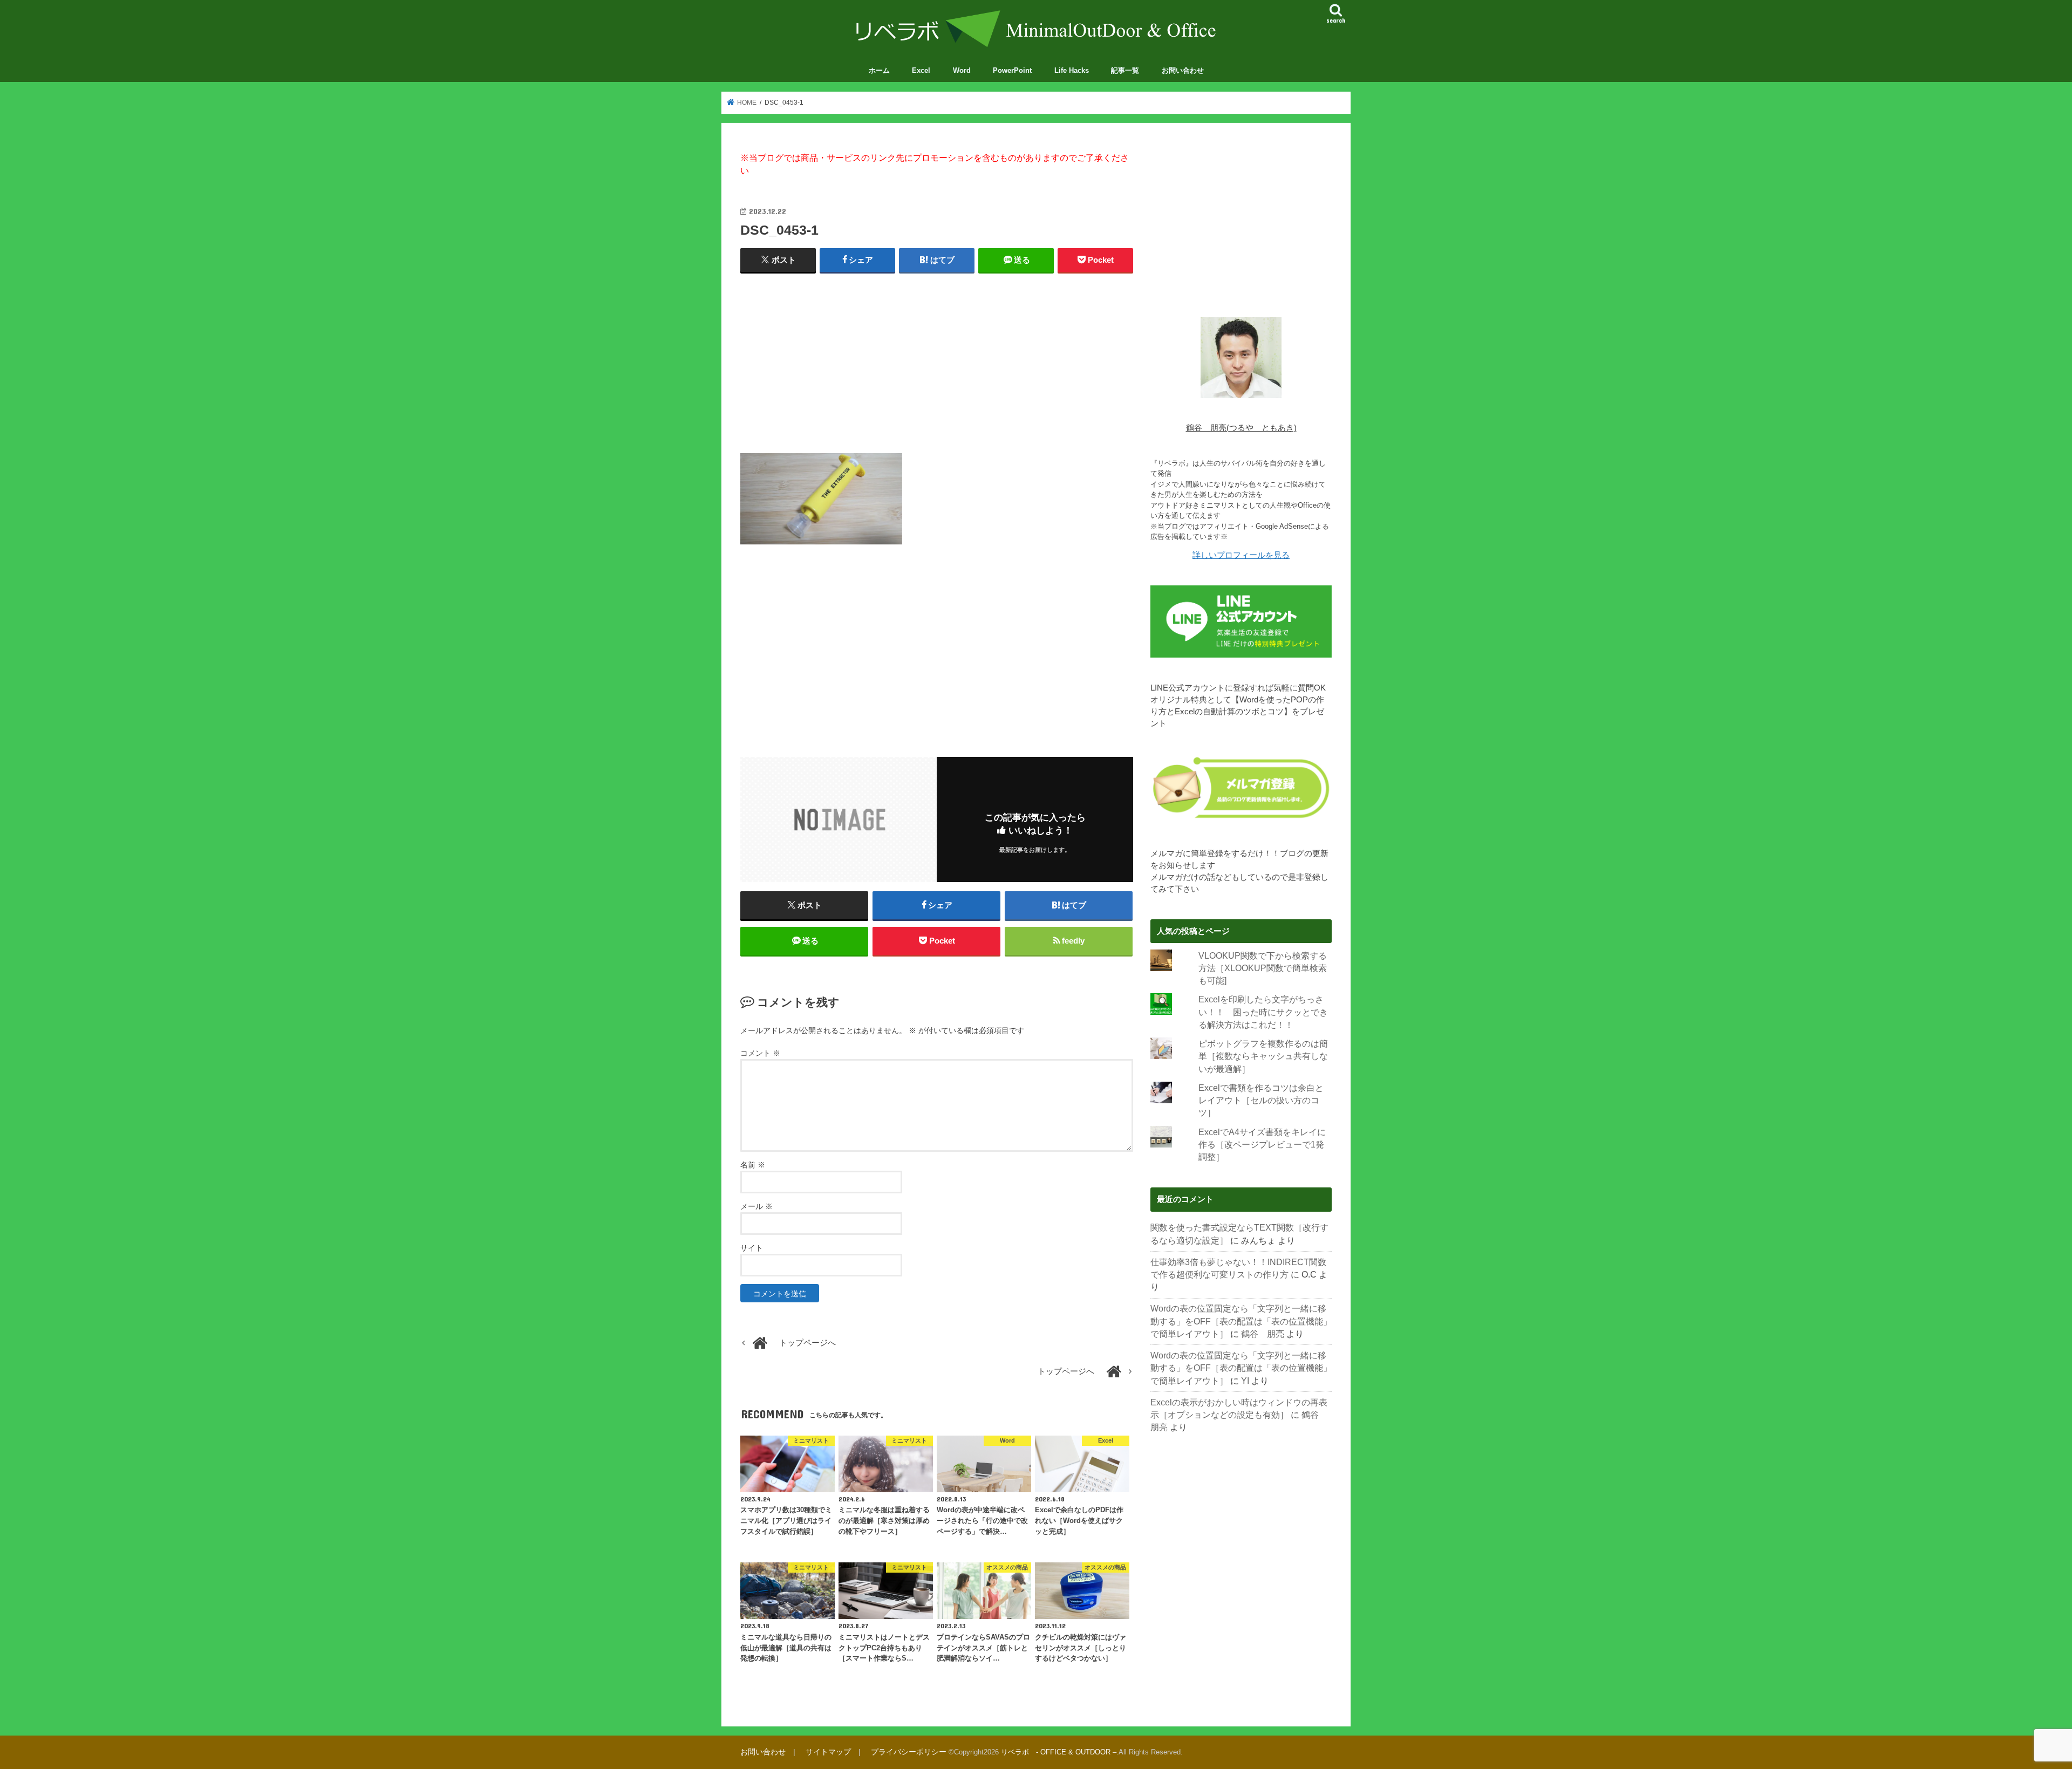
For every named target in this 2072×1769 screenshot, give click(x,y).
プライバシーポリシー (909, 1752)
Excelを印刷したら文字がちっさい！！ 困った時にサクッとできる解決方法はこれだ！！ (1263, 1012)
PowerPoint (1012, 70)
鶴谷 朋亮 (1263, 1334)
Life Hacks (1072, 70)
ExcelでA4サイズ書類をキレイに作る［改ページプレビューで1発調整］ (1262, 1145)
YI (1245, 1381)
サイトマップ (828, 1752)
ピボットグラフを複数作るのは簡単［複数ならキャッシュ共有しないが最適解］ (1263, 1056)
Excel (921, 70)
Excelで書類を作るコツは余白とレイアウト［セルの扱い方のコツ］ (1261, 1101)
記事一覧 (1125, 70)
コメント (760, 1053)
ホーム (879, 70)
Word (962, 70)
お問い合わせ (1183, 70)
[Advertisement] (937, 361)
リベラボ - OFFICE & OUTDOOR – (1059, 1752)
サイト (752, 1248)
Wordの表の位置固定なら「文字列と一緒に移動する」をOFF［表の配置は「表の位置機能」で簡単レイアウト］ (1241, 1321)
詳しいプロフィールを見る (1241, 555)
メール (756, 1206)
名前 (753, 1165)
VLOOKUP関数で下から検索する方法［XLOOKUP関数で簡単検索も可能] (1263, 968)
